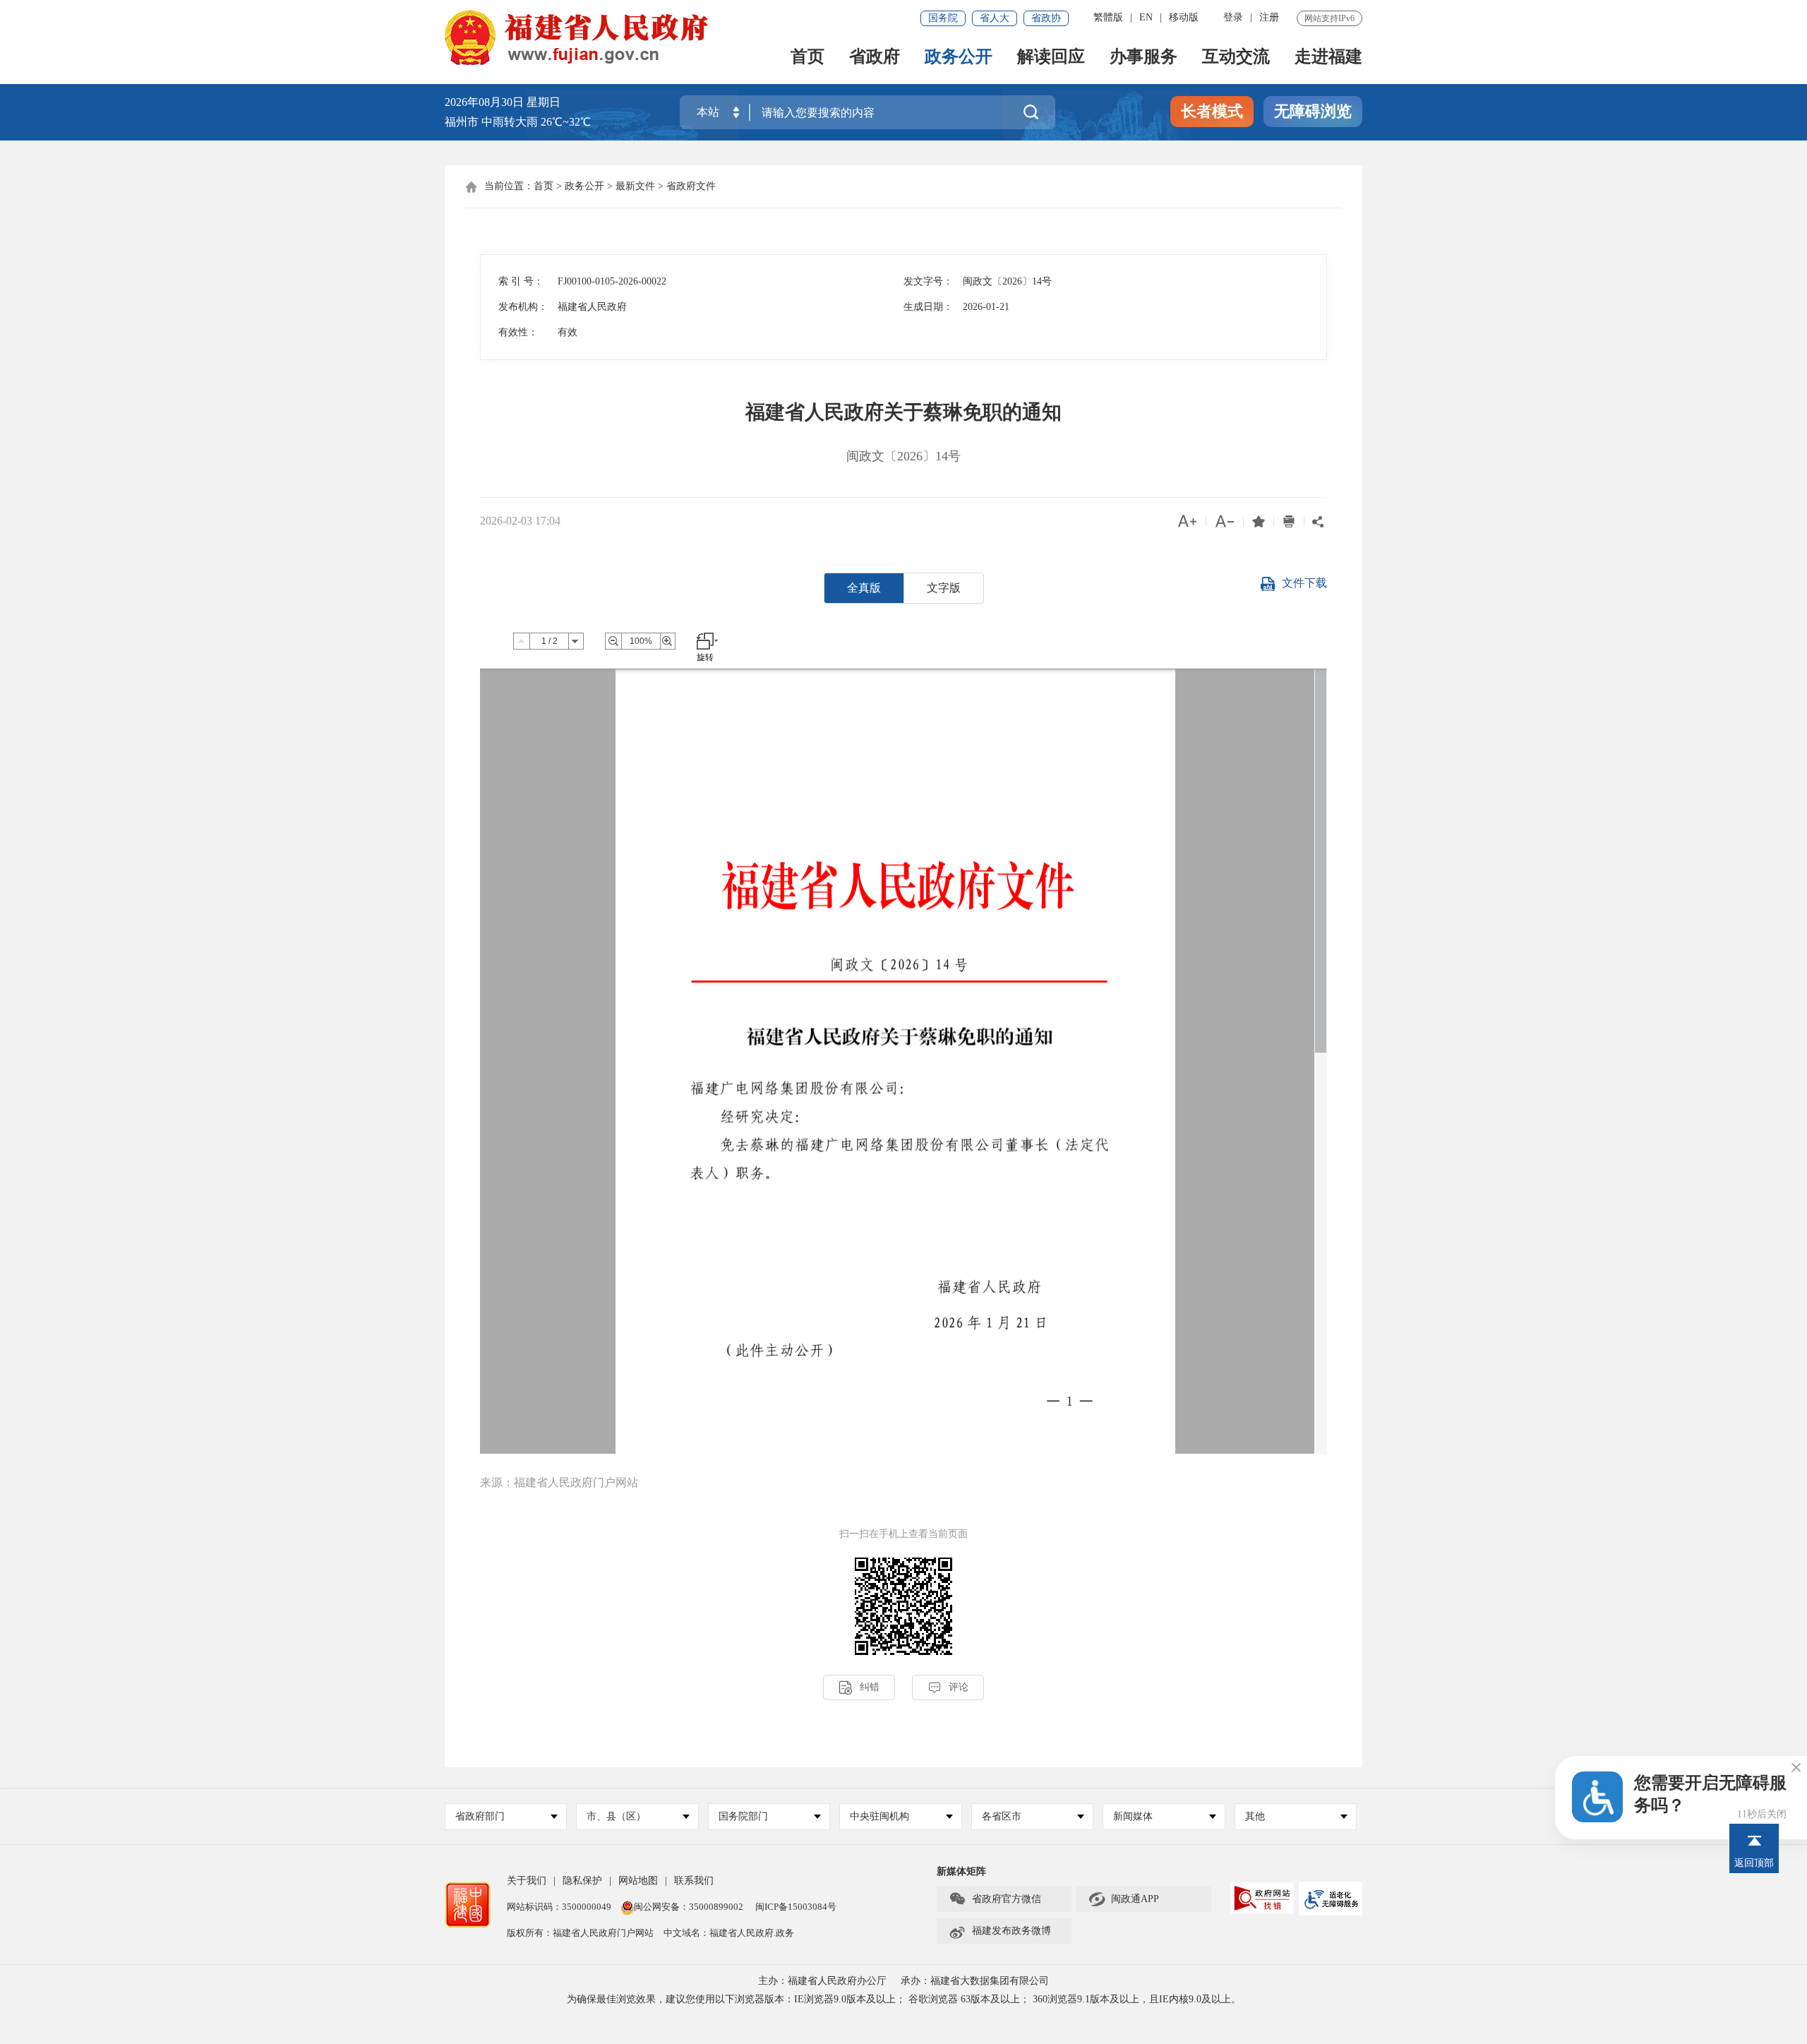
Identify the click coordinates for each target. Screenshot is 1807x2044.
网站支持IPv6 (1329, 18)
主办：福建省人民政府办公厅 (822, 1981)
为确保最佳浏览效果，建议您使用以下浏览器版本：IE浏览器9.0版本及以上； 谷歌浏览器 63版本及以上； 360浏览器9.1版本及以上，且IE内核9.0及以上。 (904, 1999)
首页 (808, 58)
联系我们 (694, 1881)
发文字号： (928, 281)
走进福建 (1328, 58)
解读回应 (1051, 58)
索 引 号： (521, 281)
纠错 (859, 1688)
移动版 (1184, 17)
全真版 (864, 588)
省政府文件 (691, 186)
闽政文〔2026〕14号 (903, 456)
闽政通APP (1123, 1899)
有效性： (518, 332)
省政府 (875, 58)
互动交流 (1236, 58)
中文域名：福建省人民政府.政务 (729, 1933)
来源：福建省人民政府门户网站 (559, 1482)
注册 (1269, 17)
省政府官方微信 (995, 1899)
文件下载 (1304, 583)
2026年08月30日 (484, 102)
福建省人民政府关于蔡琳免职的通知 (903, 412)
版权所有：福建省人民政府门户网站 (580, 1933)
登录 (1233, 17)
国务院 (943, 18)
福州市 (518, 122)
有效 (568, 332)
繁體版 (1108, 17)
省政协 (1046, 18)
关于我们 (527, 1881)
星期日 (544, 102)
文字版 (944, 588)
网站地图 (638, 1881)
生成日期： (928, 307)
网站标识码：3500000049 (559, 1907)
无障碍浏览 (1313, 111)
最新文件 (635, 186)
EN (1146, 17)
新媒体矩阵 (961, 1871)
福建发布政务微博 (1000, 1931)
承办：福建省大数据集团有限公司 (975, 1981)
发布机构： (523, 307)
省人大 (995, 18)
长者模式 (1212, 111)
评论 (948, 1688)
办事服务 (1143, 58)
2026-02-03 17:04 (520, 521)
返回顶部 (1754, 1863)
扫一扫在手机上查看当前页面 (903, 1534)
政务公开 (959, 58)
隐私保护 (582, 1881)
